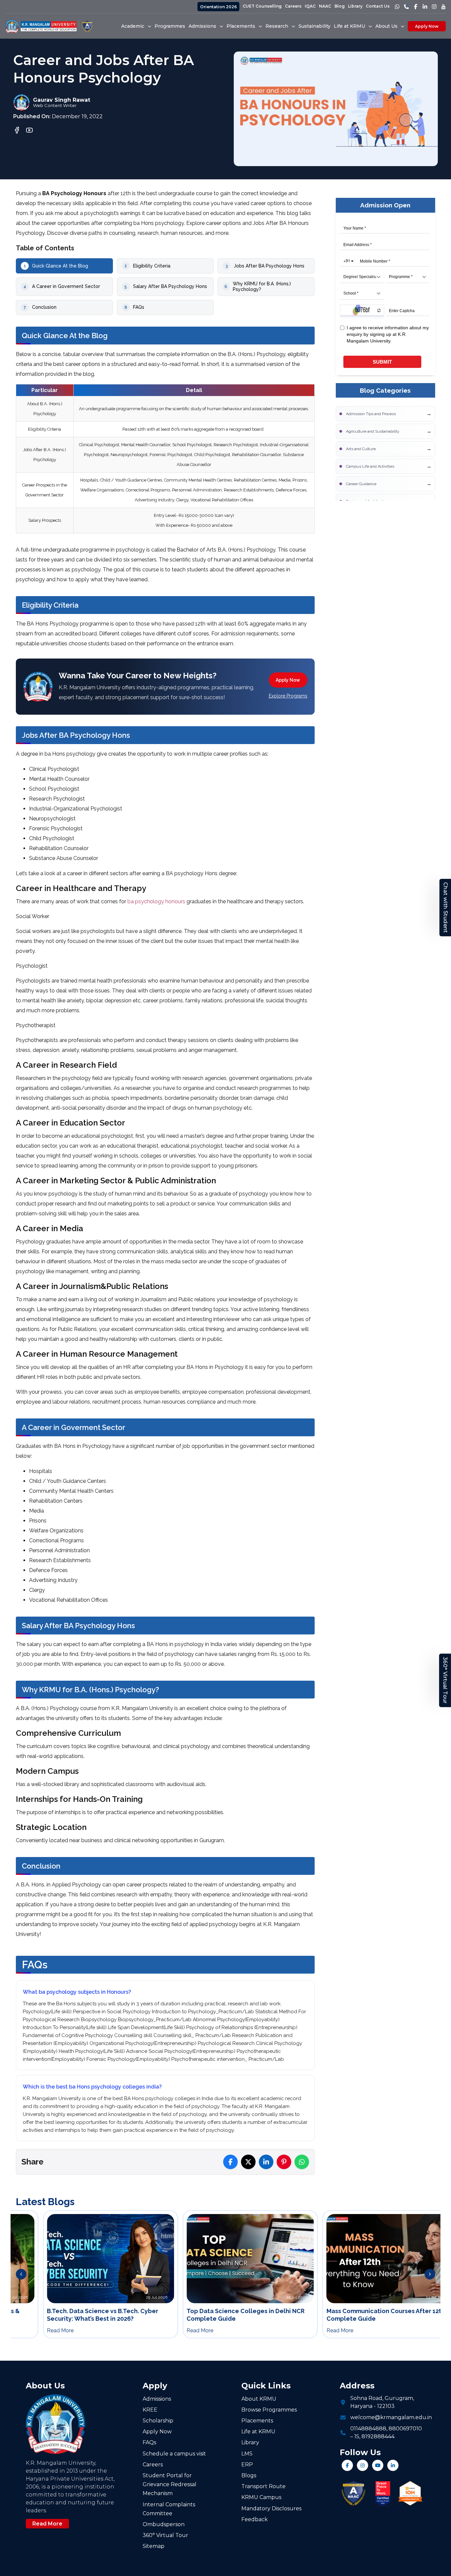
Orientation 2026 (218, 7)
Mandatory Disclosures (271, 2508)
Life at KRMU (258, 2432)
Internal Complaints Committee (169, 2509)
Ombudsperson (164, 2524)
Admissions (157, 2399)
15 (357, 2436)
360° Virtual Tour (445, 1680)
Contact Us (378, 6)
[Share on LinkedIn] (266, 2162)
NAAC (325, 6)
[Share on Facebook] (230, 2162)
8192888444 (378, 2436)
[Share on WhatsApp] (302, 2162)
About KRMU (259, 2399)
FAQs (149, 2442)
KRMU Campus (261, 2497)
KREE (150, 2410)
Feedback (255, 2519)
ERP (247, 2465)
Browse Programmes (269, 2410)
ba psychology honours (156, 901)
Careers (293, 6)
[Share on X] (248, 2162)
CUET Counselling (262, 6)
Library (355, 6)
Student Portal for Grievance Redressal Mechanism (170, 2484)
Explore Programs (288, 696)
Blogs (249, 2475)
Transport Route (263, 2486)
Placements (257, 2421)
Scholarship (158, 2421)
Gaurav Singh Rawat (62, 100)
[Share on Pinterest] (284, 2162)
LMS (247, 2454)
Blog (340, 6)
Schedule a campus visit (174, 2454)
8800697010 (405, 2429)
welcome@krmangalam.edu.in (391, 2417)
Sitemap (154, 2546)
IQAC (310, 6)
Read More (47, 2524)
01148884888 (368, 2429)
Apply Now (427, 26)
